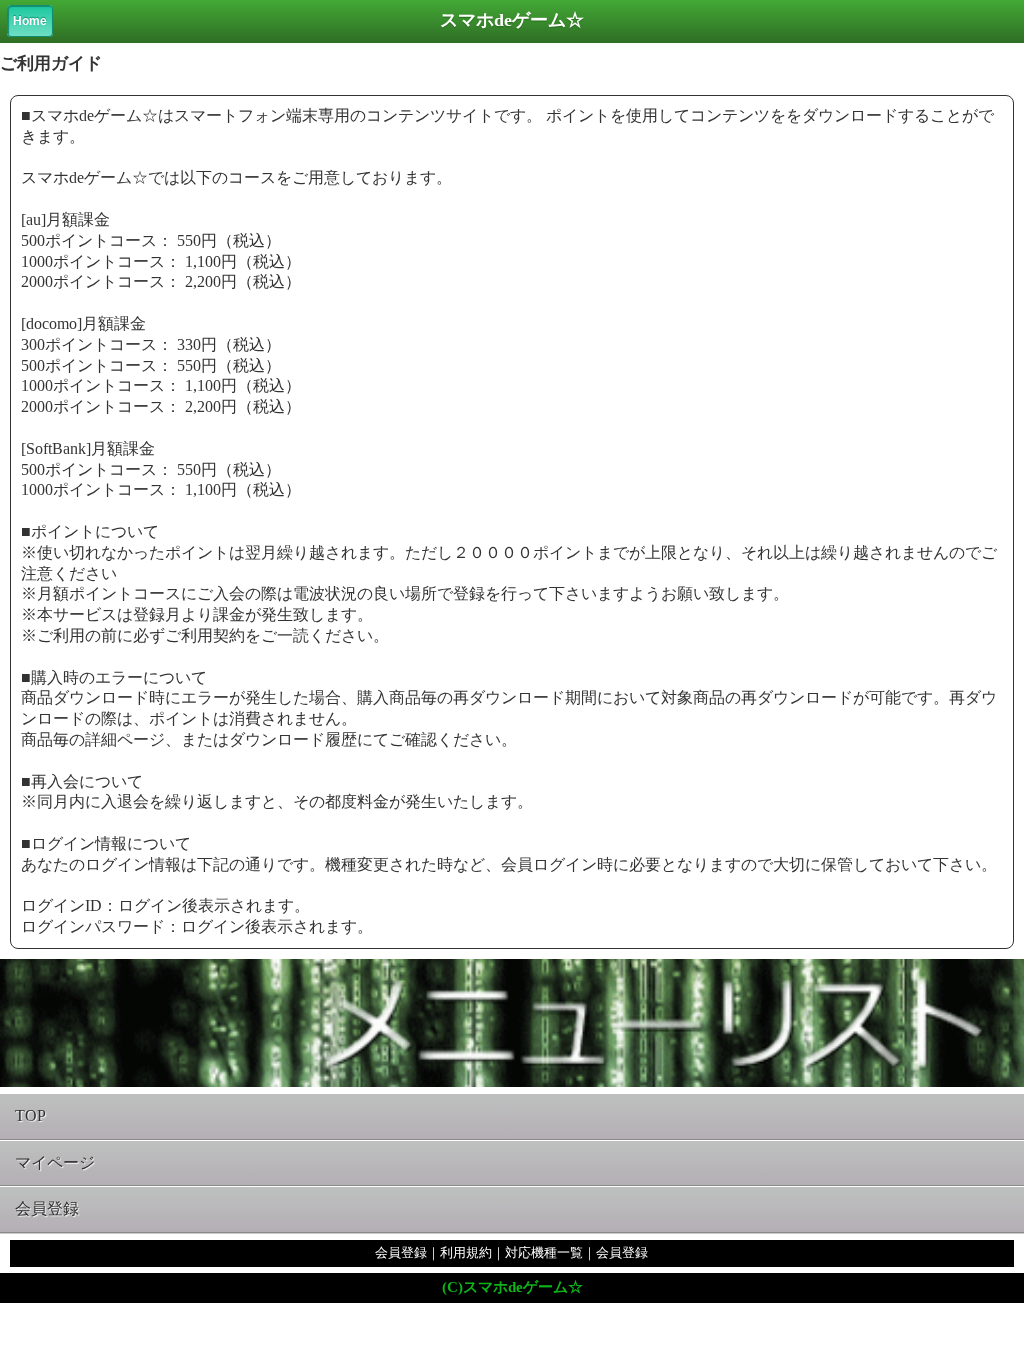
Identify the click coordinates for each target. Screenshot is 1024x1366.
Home (30, 21)
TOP (30, 1115)
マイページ (55, 1162)
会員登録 (47, 1208)
